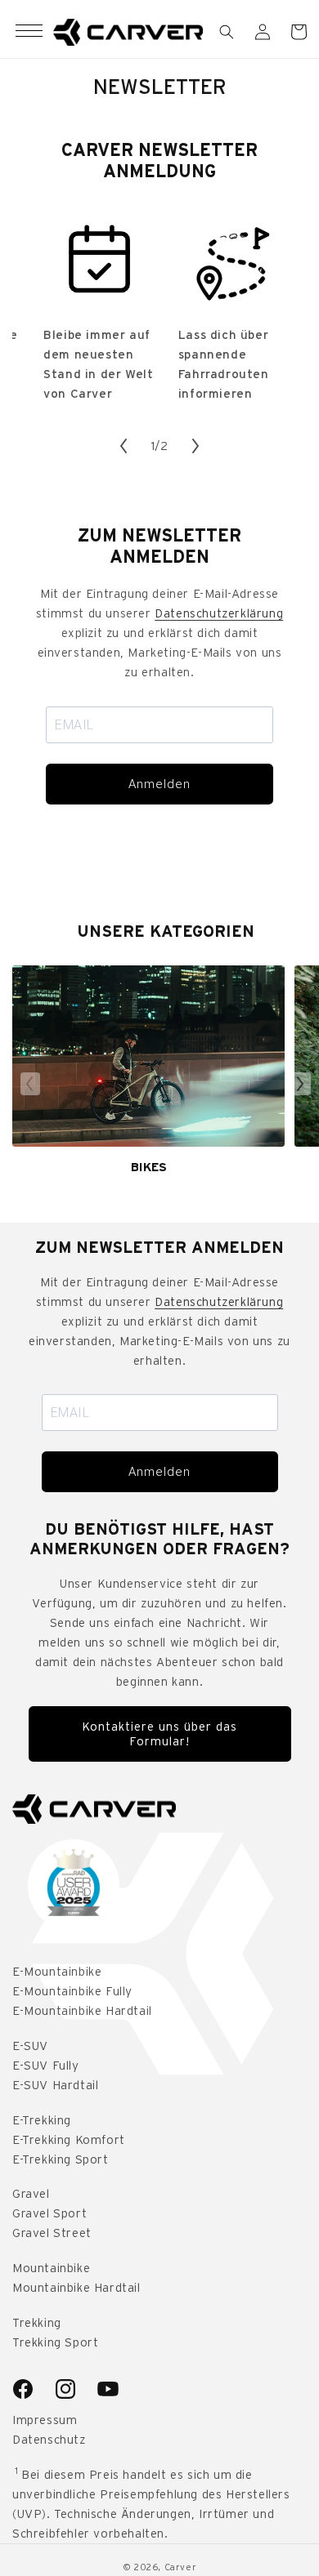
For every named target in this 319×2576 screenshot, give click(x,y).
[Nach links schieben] (124, 446)
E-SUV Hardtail (55, 2085)
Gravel (31, 2194)
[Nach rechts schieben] (195, 446)
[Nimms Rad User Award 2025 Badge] (74, 1885)
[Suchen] (227, 32)
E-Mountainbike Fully (72, 1991)
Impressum (45, 2420)
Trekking (37, 2323)
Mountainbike (51, 2268)
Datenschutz (49, 2440)
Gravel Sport (49, 2213)
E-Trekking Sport (61, 2159)
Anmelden (159, 784)
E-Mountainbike (57, 1972)
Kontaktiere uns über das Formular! (159, 1734)
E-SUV (30, 2046)
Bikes (149, 1167)
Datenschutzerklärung (219, 613)
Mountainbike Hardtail (76, 2288)
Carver (181, 2567)
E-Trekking (42, 2120)
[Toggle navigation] (29, 32)
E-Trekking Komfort (69, 2140)
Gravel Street (52, 2233)
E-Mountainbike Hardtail (82, 2011)
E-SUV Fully (46, 2066)
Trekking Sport (55, 2342)
